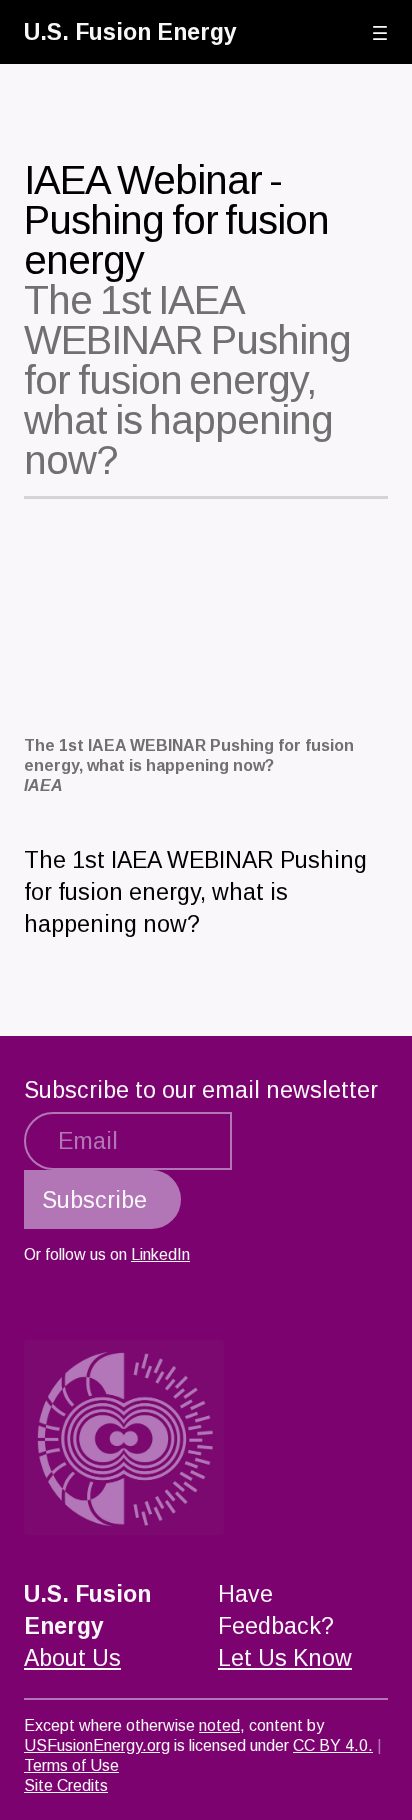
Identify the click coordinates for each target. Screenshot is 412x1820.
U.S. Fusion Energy (130, 32)
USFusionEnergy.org (97, 1745)
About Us (72, 1658)
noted (219, 1725)
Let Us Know (285, 1658)
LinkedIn (160, 1254)
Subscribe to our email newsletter (201, 1090)
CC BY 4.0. (333, 1745)
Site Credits (66, 1785)
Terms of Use (71, 1765)
